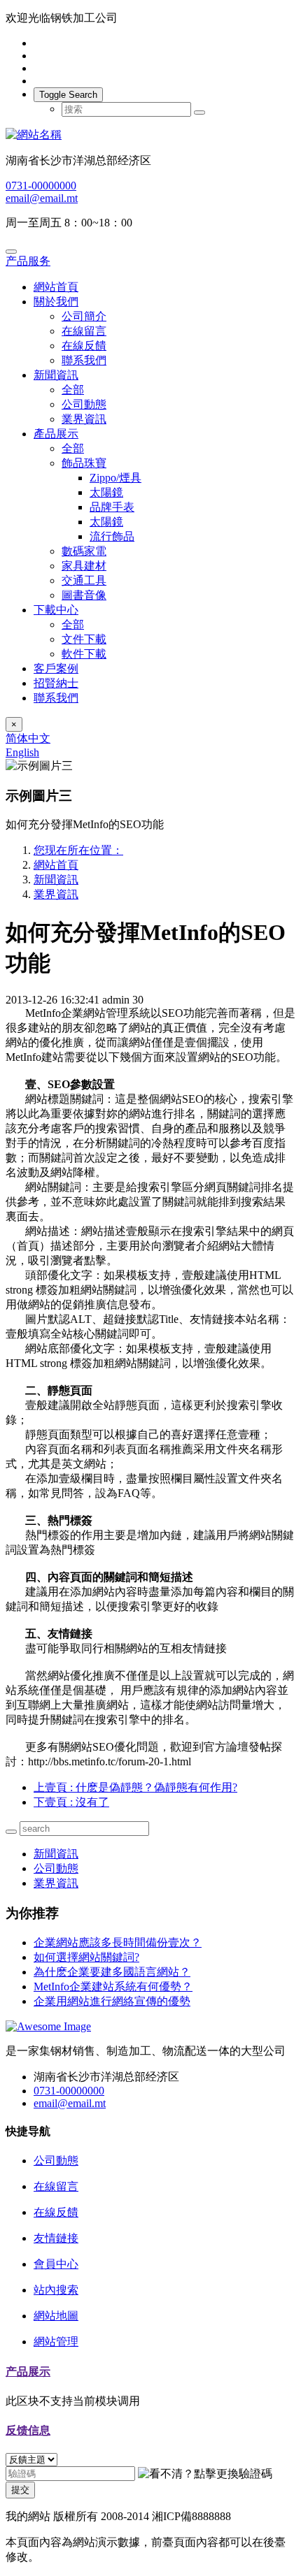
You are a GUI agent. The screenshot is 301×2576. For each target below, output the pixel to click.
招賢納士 (56, 683)
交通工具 (84, 580)
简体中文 (28, 738)
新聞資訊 (56, 375)
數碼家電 (84, 551)
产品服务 (28, 261)
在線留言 (84, 331)
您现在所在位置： (78, 850)
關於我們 (56, 302)
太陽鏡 (106, 492)
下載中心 (56, 610)
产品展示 (28, 2372)
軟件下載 (84, 654)
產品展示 (56, 434)
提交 (20, 2490)
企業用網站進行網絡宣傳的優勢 (112, 2001)
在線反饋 (84, 346)
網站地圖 (56, 2316)
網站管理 (56, 2342)
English (22, 752)
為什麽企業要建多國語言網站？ (112, 1972)
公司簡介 (84, 316)
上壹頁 (135, 1787)
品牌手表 (112, 507)
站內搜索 (56, 2290)
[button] (205, 2474)
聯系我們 (84, 360)
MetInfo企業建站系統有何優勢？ (113, 1987)
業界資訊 (84, 419)
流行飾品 (112, 536)
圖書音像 (84, 595)
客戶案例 (56, 668)
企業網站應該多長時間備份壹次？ (118, 1942)
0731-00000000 (41, 186)
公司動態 (84, 404)
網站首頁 (56, 287)
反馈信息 (28, 2430)
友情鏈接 (56, 2238)
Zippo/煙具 (115, 478)
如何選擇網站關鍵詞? (86, 1957)
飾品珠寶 (84, 463)
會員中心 (56, 2264)
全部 (73, 390)
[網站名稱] (150, 135)
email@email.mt (42, 198)
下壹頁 (71, 1802)
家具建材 (84, 566)
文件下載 (84, 639)
